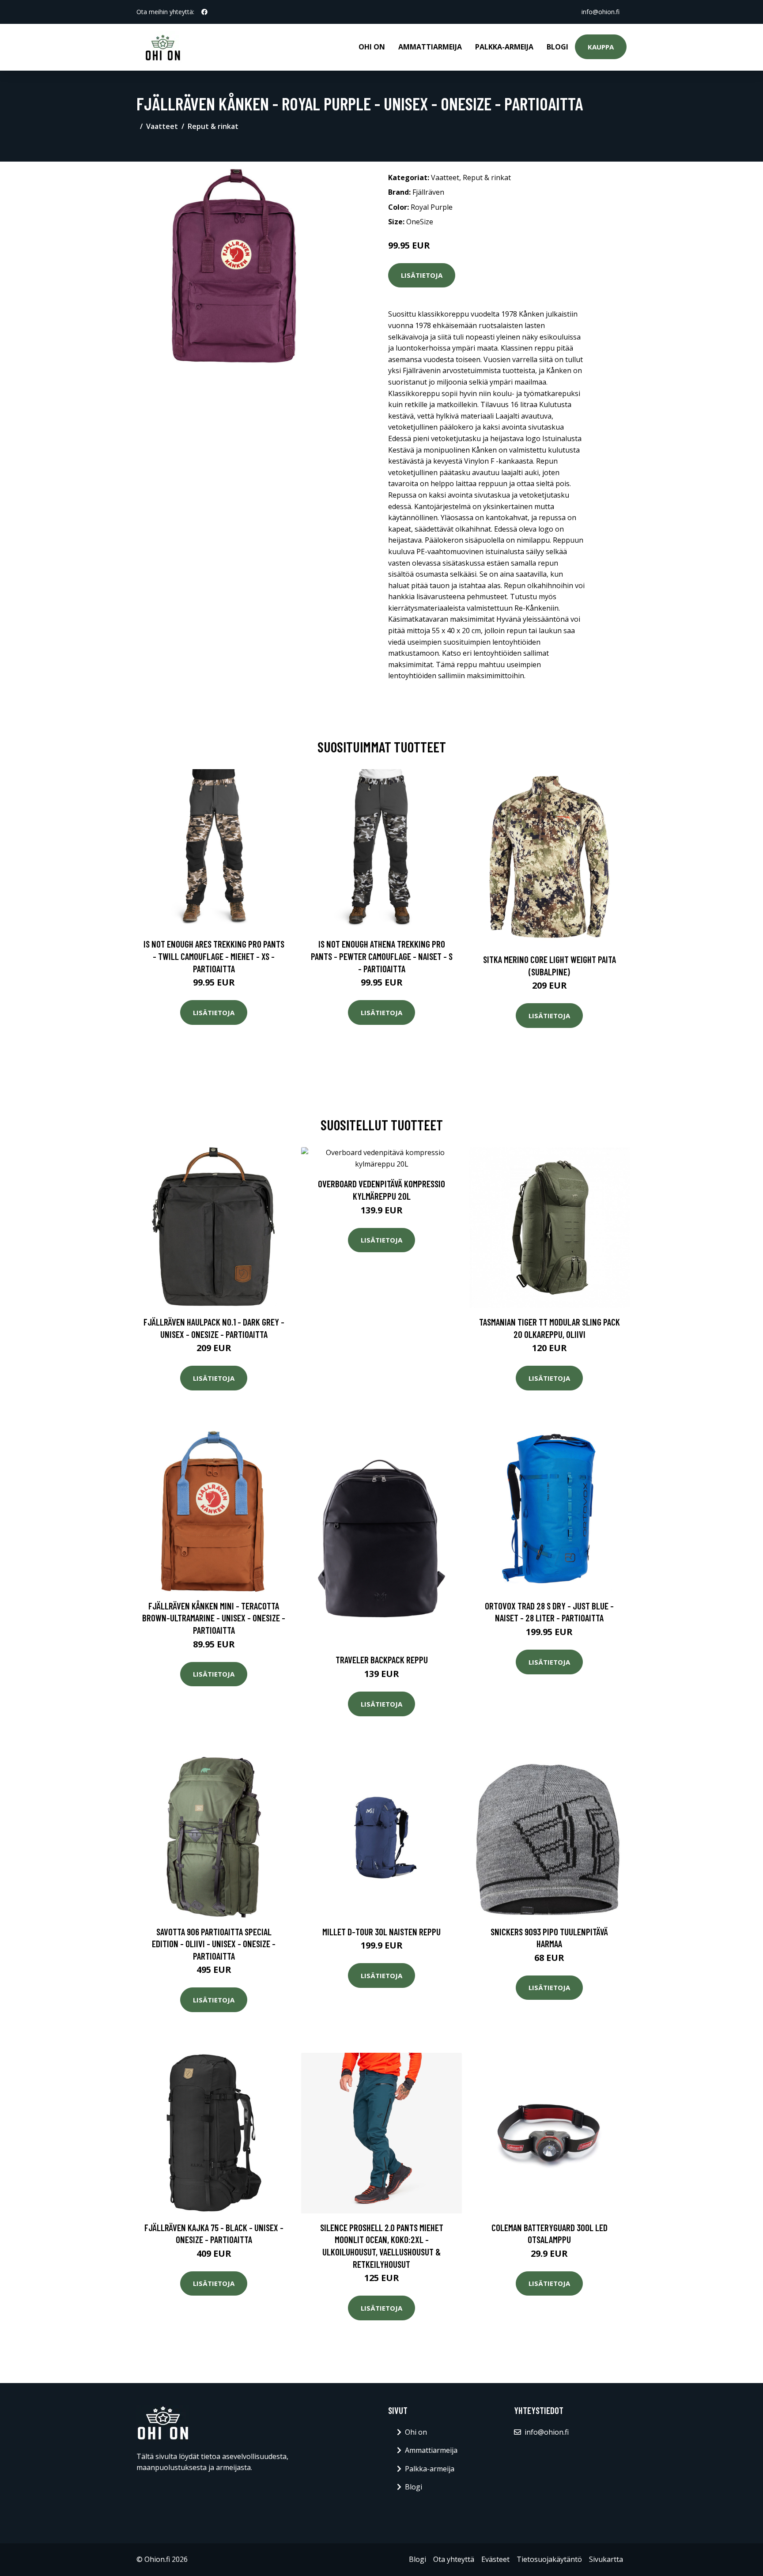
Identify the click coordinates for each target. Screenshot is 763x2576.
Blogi (557, 47)
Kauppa (601, 47)
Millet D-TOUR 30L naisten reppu (381, 1932)
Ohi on (372, 47)
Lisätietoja (422, 275)
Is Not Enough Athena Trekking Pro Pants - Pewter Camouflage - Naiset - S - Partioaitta (382, 956)
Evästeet (495, 2559)
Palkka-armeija (504, 47)
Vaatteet (162, 126)
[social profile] (204, 12)
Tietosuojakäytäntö (549, 2559)
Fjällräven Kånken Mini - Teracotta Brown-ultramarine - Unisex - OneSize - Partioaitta (214, 1618)
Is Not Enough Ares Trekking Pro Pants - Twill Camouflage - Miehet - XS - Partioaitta (214, 956)
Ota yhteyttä (454, 2559)
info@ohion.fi (601, 12)
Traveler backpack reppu (382, 1660)
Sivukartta (606, 2559)
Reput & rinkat (213, 126)
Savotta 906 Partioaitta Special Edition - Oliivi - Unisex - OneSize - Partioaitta (214, 1944)
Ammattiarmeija (430, 47)
